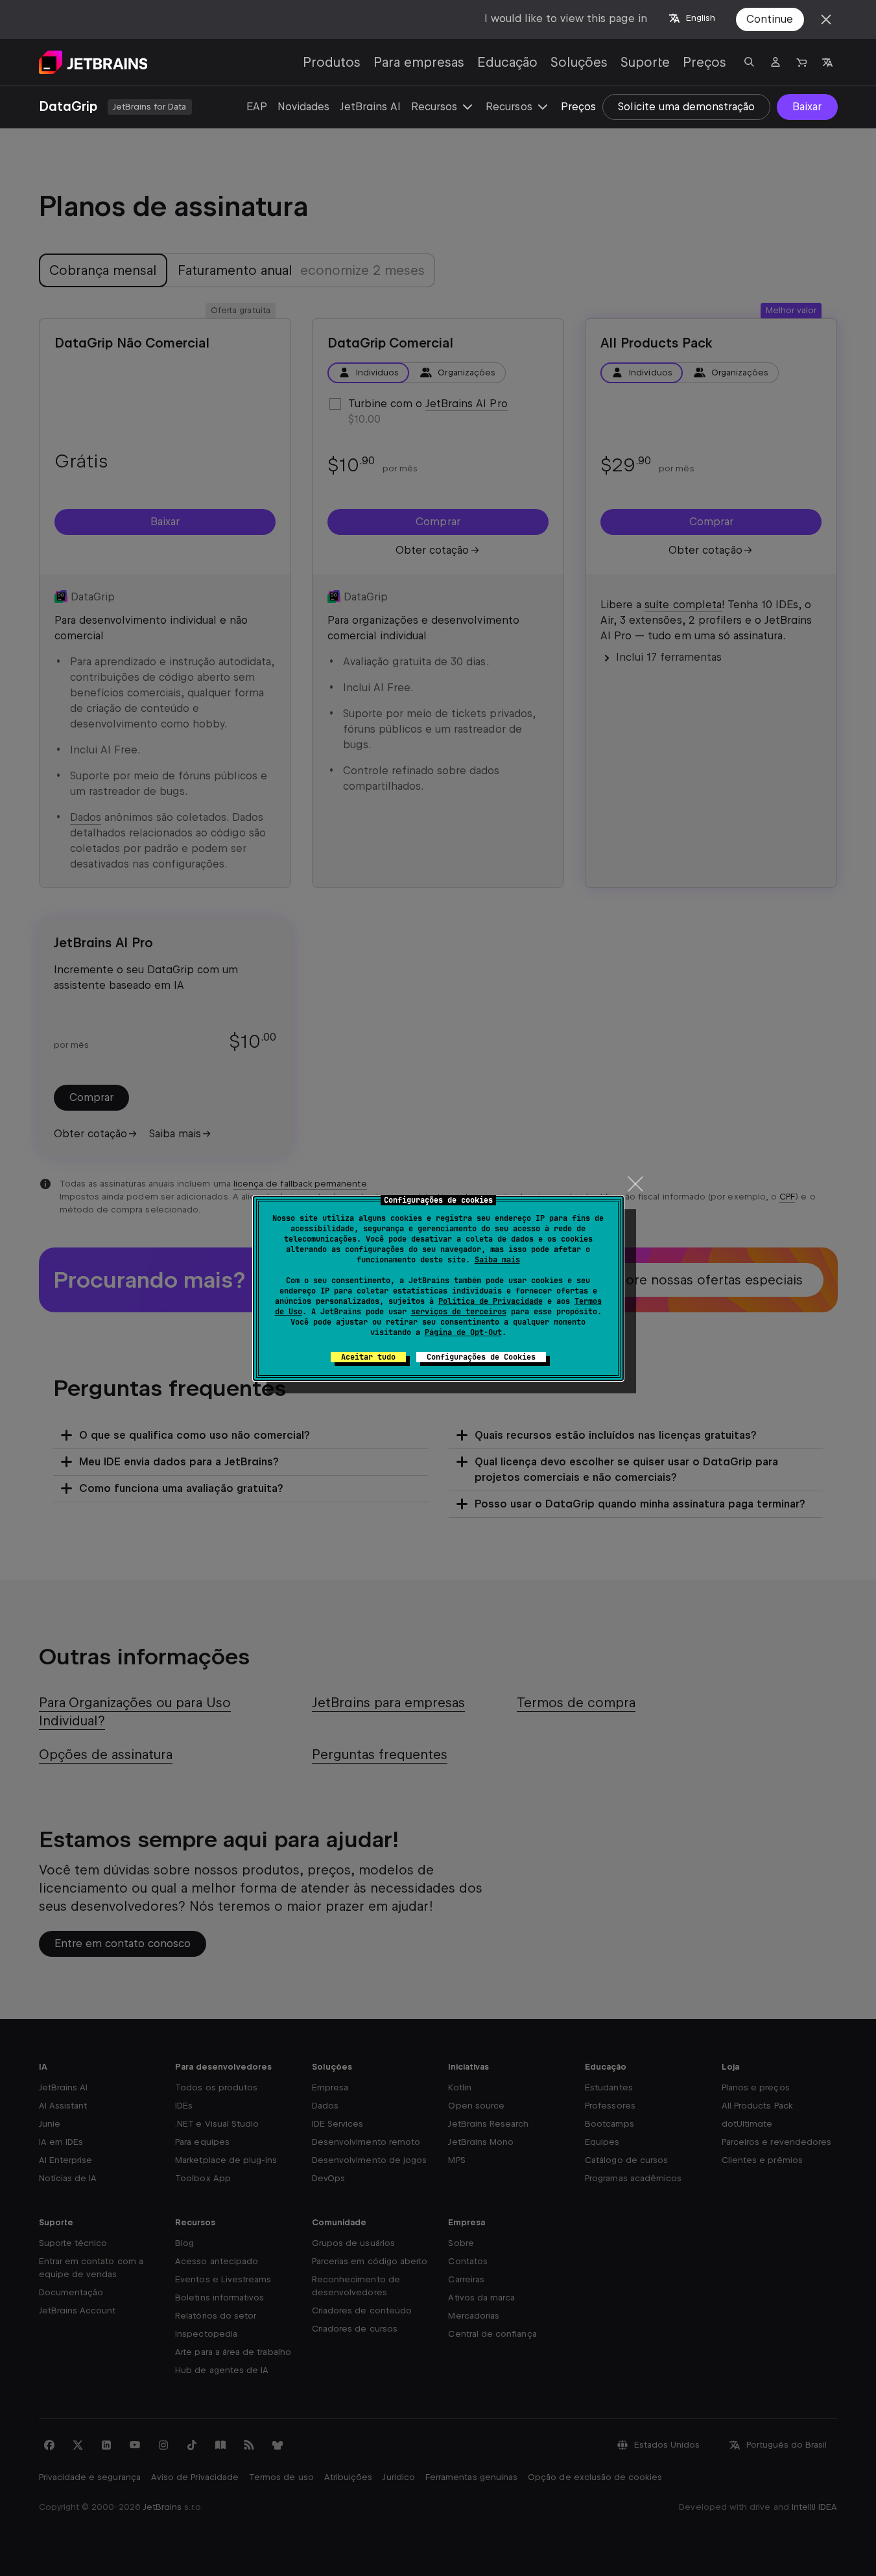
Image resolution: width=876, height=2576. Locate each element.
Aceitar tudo (368, 1357)
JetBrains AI (370, 107)
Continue (770, 19)
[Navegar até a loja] (801, 62)
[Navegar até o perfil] (775, 62)
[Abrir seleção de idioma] (827, 62)
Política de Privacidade (491, 1301)
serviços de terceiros (459, 1312)
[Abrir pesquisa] (750, 62)
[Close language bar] (826, 19)
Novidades (303, 107)
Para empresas (419, 62)
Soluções (579, 62)
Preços (704, 62)
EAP (257, 107)
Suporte (645, 62)
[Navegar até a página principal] (93, 62)
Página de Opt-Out (463, 1332)
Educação (507, 62)
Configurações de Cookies (481, 1357)
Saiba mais (497, 1260)
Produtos (332, 62)
